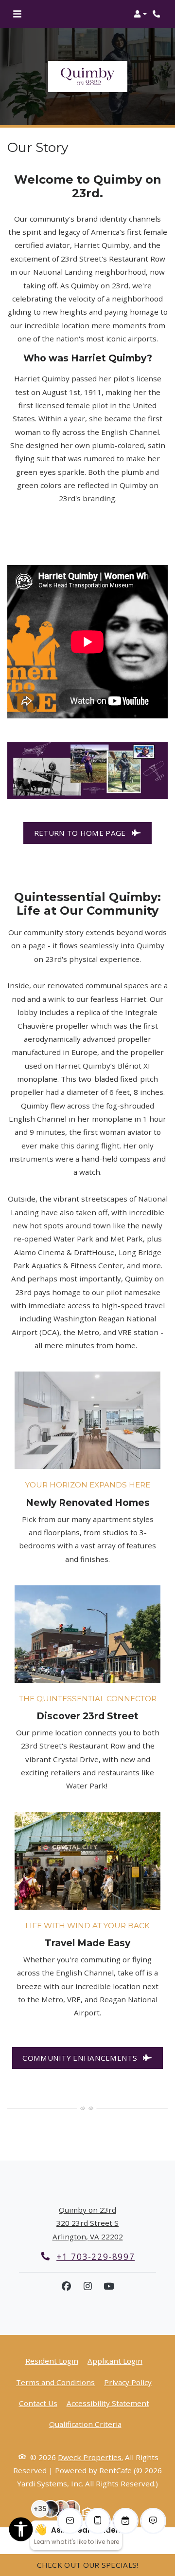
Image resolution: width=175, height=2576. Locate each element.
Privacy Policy (128, 2382)
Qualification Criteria (85, 2424)
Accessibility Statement (108, 2403)
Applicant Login (115, 2360)
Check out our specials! (88, 2565)
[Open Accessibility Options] (21, 2531)
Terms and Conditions (55, 2382)
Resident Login (52, 2360)
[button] (140, 14)
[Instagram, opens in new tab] (87, 2286)
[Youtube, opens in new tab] (109, 2286)
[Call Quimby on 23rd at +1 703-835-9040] (157, 14)
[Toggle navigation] (17, 14)
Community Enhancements (81, 2058)
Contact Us (38, 2403)
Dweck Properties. (90, 2457)
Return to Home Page (81, 833)
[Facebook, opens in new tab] (66, 2286)
